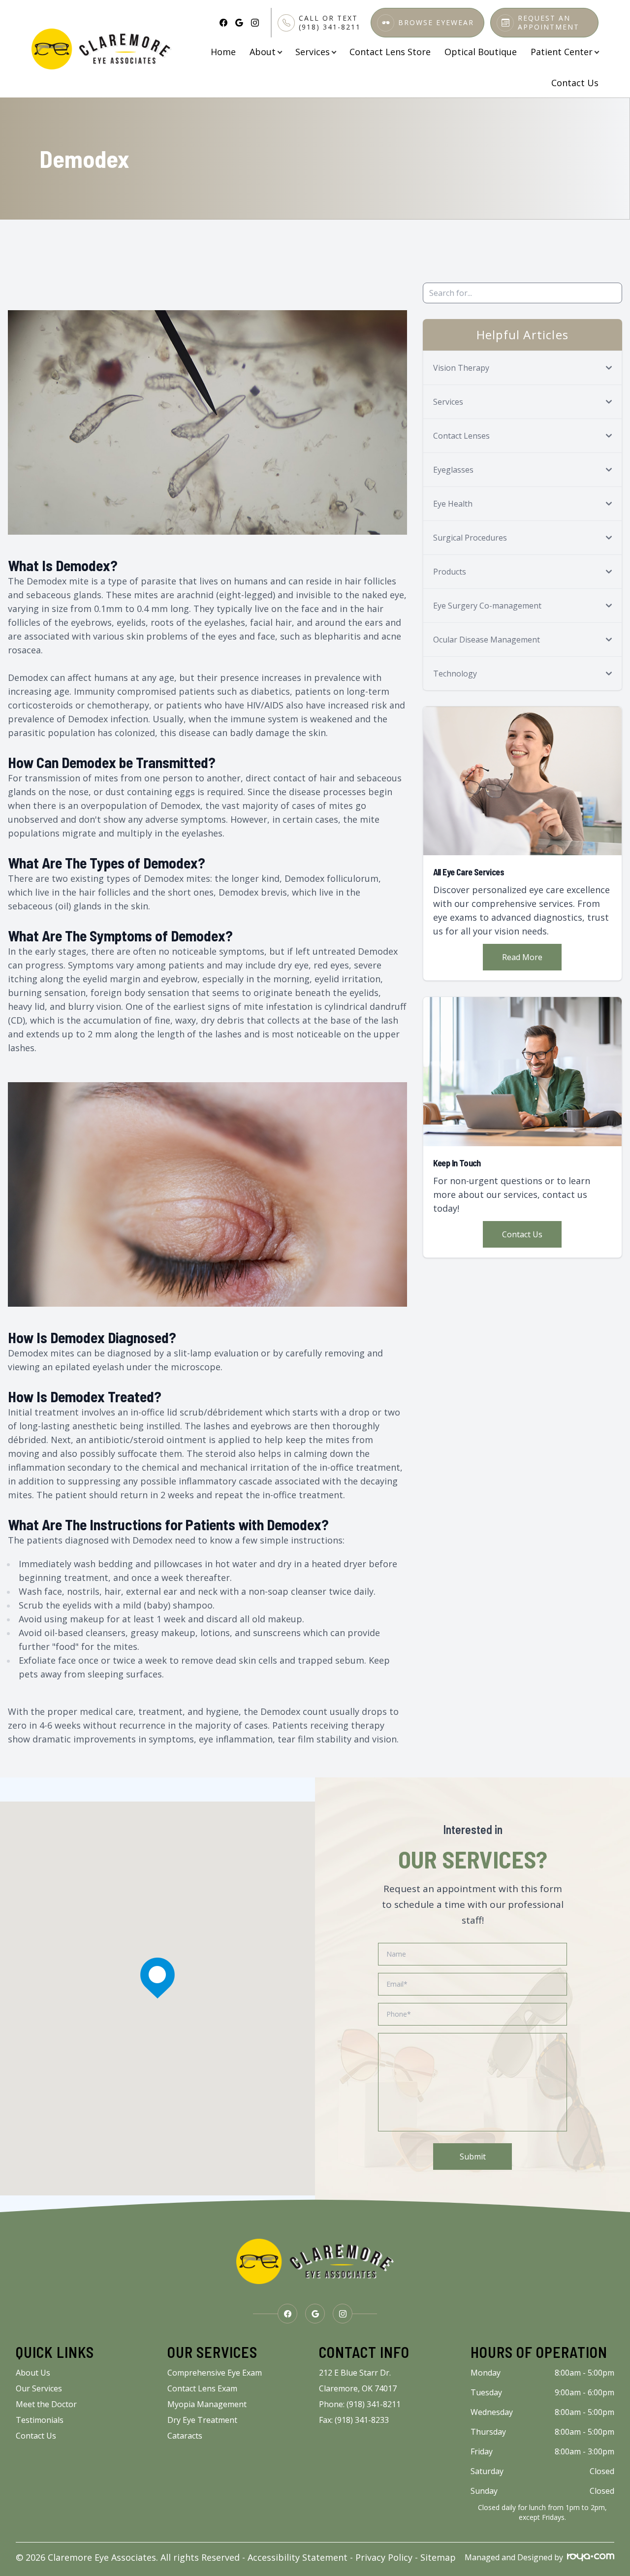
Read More (522, 957)
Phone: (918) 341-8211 (360, 2404)
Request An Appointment (549, 23)
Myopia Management (207, 2404)
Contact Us (575, 83)
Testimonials (40, 2420)
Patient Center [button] (562, 52)
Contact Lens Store (390, 52)
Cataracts (185, 2436)
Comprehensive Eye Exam (215, 2373)
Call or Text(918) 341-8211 (330, 23)
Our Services (39, 2388)
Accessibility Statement (298, 2557)
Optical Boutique (481, 52)
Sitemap (438, 2557)
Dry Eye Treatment (202, 2420)
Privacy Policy (384, 2557)
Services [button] (313, 52)
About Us (33, 2373)
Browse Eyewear (436, 23)
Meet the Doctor (46, 2404)
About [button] (263, 52)
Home (223, 52)
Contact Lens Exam (202, 2388)
